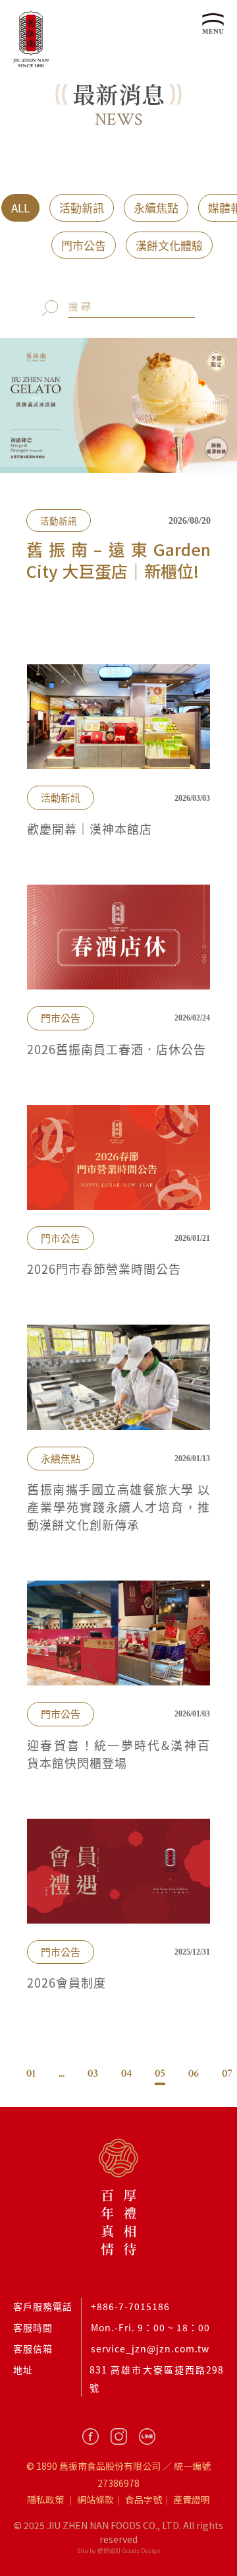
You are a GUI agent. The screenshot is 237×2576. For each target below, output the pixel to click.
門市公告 (84, 245)
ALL (20, 207)
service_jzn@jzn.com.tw (150, 2348)
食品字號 (144, 2499)
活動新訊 (82, 207)
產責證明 (192, 2499)
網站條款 (95, 2499)
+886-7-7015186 (130, 2306)
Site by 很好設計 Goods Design (119, 2551)
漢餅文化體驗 (169, 245)
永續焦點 (156, 207)
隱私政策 (45, 2499)
